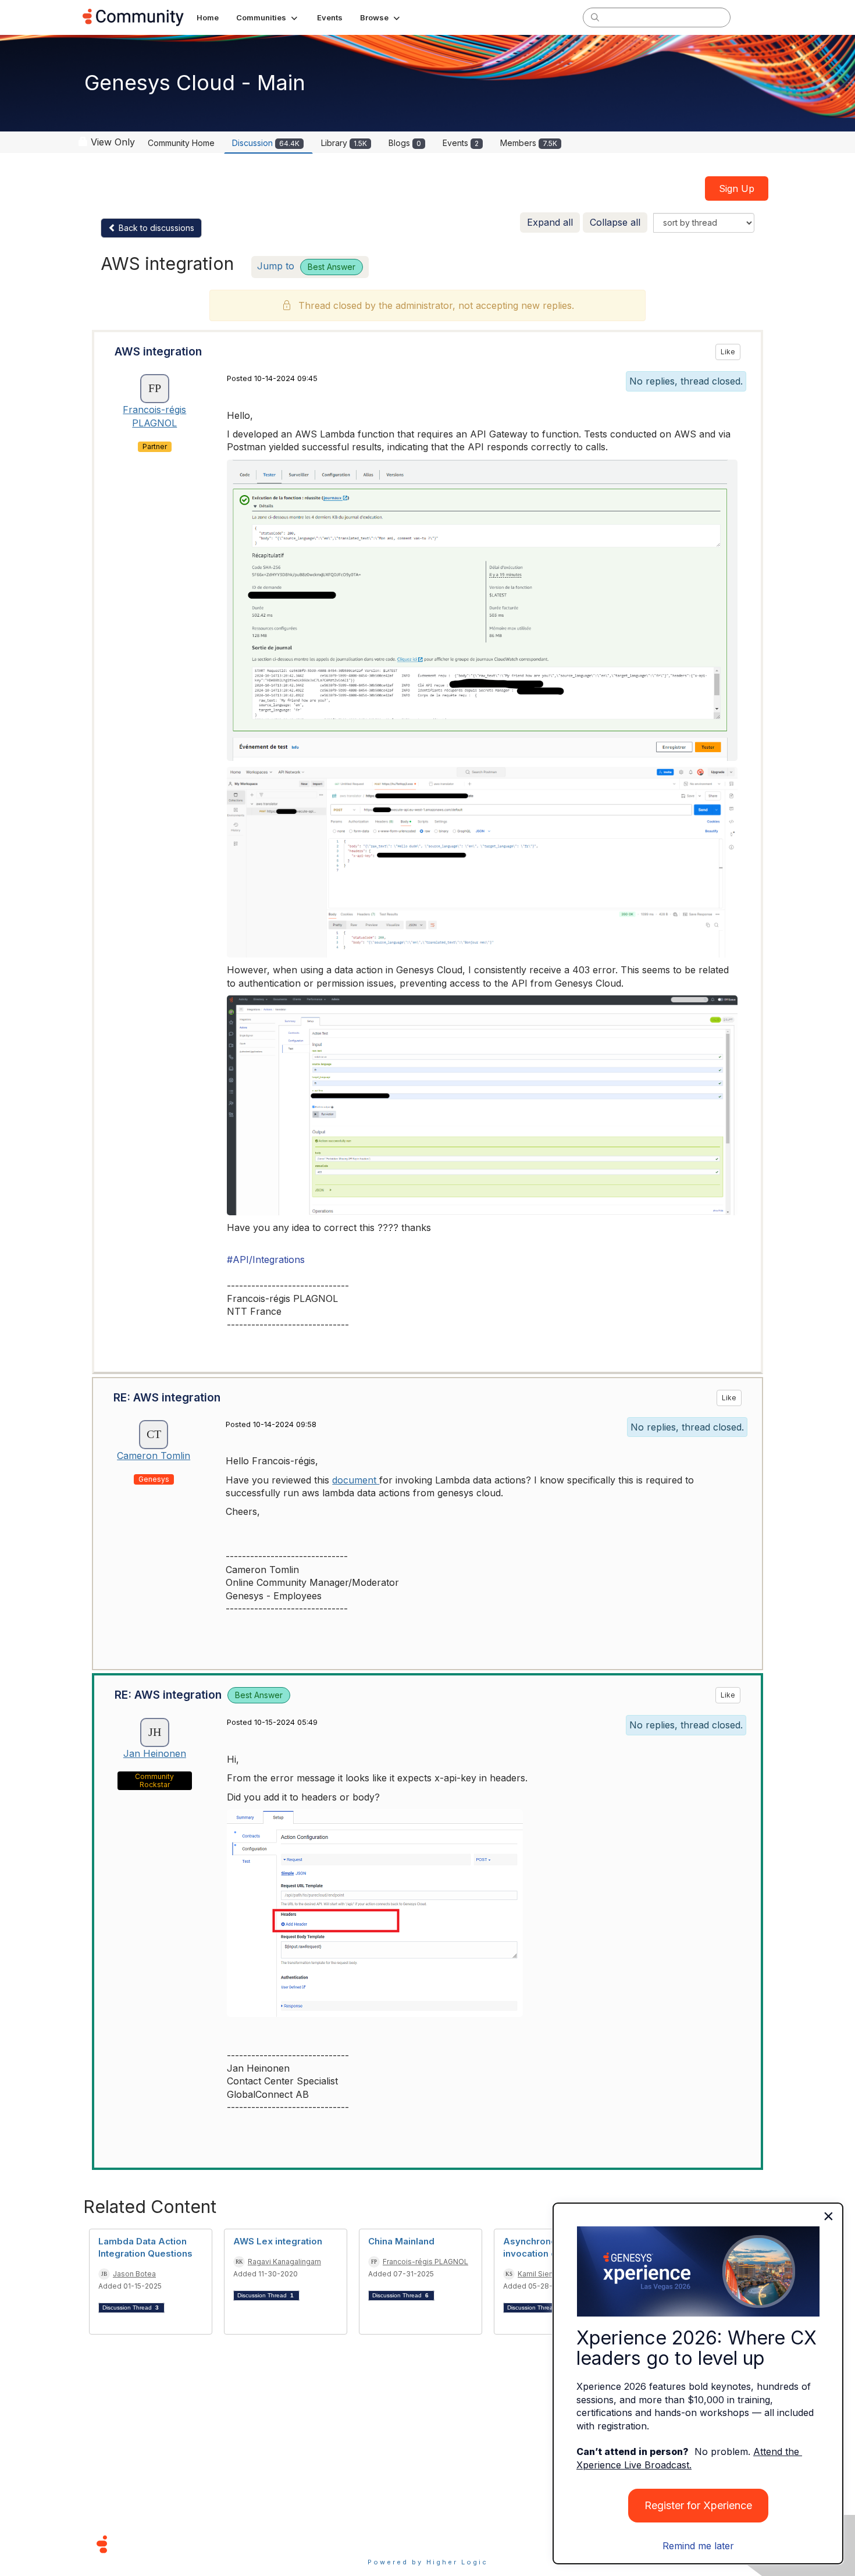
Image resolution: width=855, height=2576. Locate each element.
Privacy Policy (465, 2544)
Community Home (181, 143)
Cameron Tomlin (154, 1456)
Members (529, 143)
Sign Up (737, 188)
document (356, 1480)
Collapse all (615, 222)
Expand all (550, 222)
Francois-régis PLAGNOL (425, 2262)
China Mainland (401, 2241)
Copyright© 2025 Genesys (181, 2544)
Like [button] (728, 352)
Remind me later (698, 2546)
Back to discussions (155, 228)
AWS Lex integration (278, 2241)
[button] (268, 17)
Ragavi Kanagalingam (284, 2262)
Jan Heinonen (155, 1753)
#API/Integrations (266, 1259)
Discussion (266, 143)
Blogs (405, 143)
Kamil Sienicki (541, 2274)
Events (461, 143)
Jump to (306, 266)
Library (344, 143)
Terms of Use (386, 2544)
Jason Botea (134, 2274)
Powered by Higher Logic (428, 2562)
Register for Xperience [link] (698, 2505)
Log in (757, 17)
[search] (595, 17)
